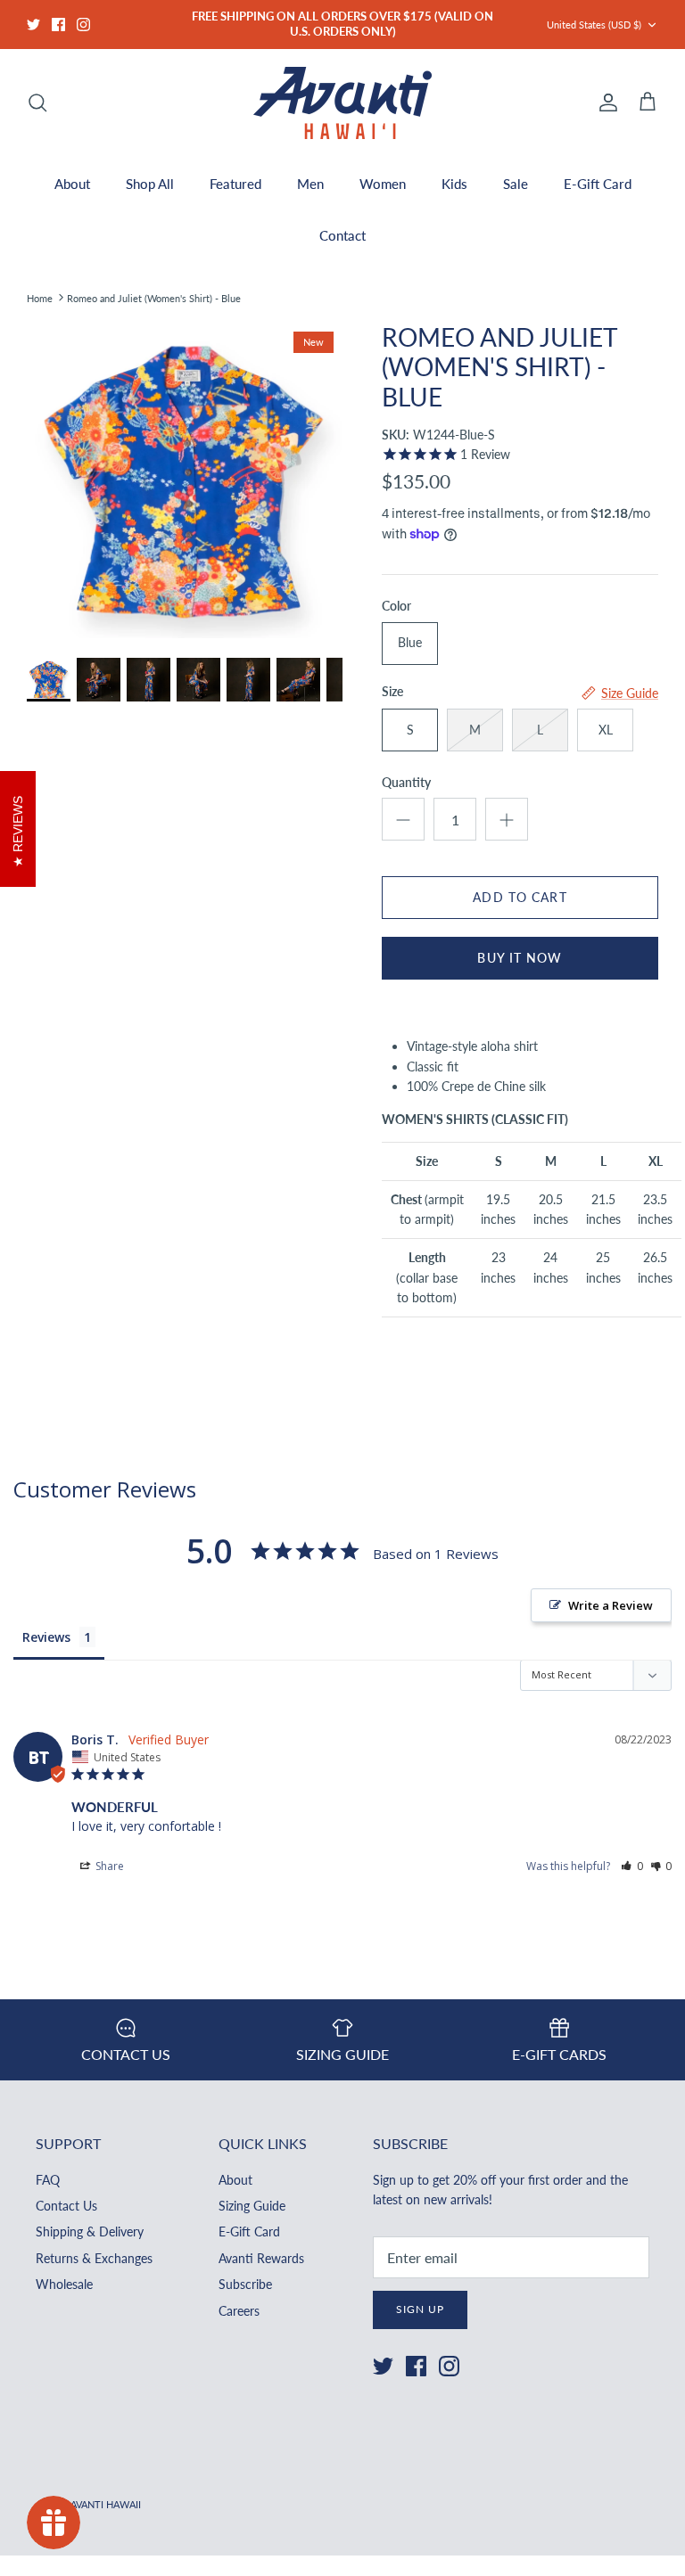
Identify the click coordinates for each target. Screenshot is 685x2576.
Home (40, 297)
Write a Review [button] (611, 1605)
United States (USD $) (594, 25)
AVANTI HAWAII (106, 2504)
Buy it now (520, 958)
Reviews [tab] (46, 1637)
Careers (239, 2311)
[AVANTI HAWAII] (342, 103)
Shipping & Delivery (90, 2231)
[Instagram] (83, 25)
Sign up (420, 2309)
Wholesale (64, 2284)
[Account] (605, 103)
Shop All (150, 184)
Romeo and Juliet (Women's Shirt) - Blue (154, 297)
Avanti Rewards (261, 2258)
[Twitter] (33, 25)
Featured (235, 184)
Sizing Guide (252, 2206)
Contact (342, 235)
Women (383, 184)
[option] (185, 480)
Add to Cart (520, 897)
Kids (454, 184)
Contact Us (66, 2206)
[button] (632, 1866)
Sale (516, 184)
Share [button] (108, 1866)
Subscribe (245, 2284)
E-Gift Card (598, 184)
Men (310, 184)
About (72, 184)
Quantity (406, 782)
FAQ (48, 2180)
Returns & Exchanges (94, 2258)
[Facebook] (58, 25)
